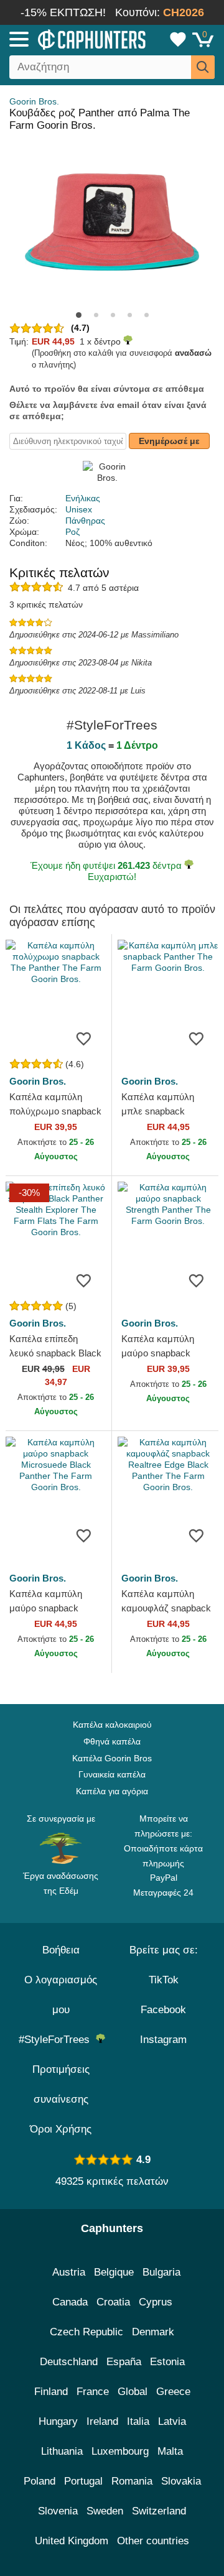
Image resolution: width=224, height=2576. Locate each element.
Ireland (102, 2421)
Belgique (114, 2272)
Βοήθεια (61, 1950)
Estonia (167, 2362)
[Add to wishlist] (83, 1038)
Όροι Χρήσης (61, 2129)
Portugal (83, 2481)
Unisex (79, 509)
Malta (170, 2451)
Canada (70, 2302)
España (124, 2362)
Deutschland (69, 2362)
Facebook (163, 2010)
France (93, 2392)
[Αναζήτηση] (203, 67)
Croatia (113, 2302)
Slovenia (58, 2511)
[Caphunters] (65, 39)
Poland (40, 2481)
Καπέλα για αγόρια (112, 1791)
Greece (173, 2392)
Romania (132, 2481)
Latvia (172, 2421)
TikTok (164, 1980)
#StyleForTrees (57, 2040)
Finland (51, 2392)
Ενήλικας (83, 498)
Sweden (105, 2511)
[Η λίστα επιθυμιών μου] (178, 39)
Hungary (58, 2421)
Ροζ (72, 532)
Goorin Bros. (34, 101)
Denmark (153, 2332)
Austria (69, 2272)
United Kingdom (72, 2541)
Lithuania (62, 2451)
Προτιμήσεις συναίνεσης (61, 2084)
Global (133, 2392)
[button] (79, 315)
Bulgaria (161, 2272)
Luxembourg (120, 2451)
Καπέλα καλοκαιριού (112, 1725)
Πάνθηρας (85, 521)
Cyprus (156, 2302)
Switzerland (159, 2511)
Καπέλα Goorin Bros (112, 1758)
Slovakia (181, 2481)
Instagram (163, 2040)
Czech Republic (86, 2332)
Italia (138, 2421)
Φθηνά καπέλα (112, 1741)
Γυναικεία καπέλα (112, 1774)
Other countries (153, 2541)
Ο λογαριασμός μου (61, 1995)
